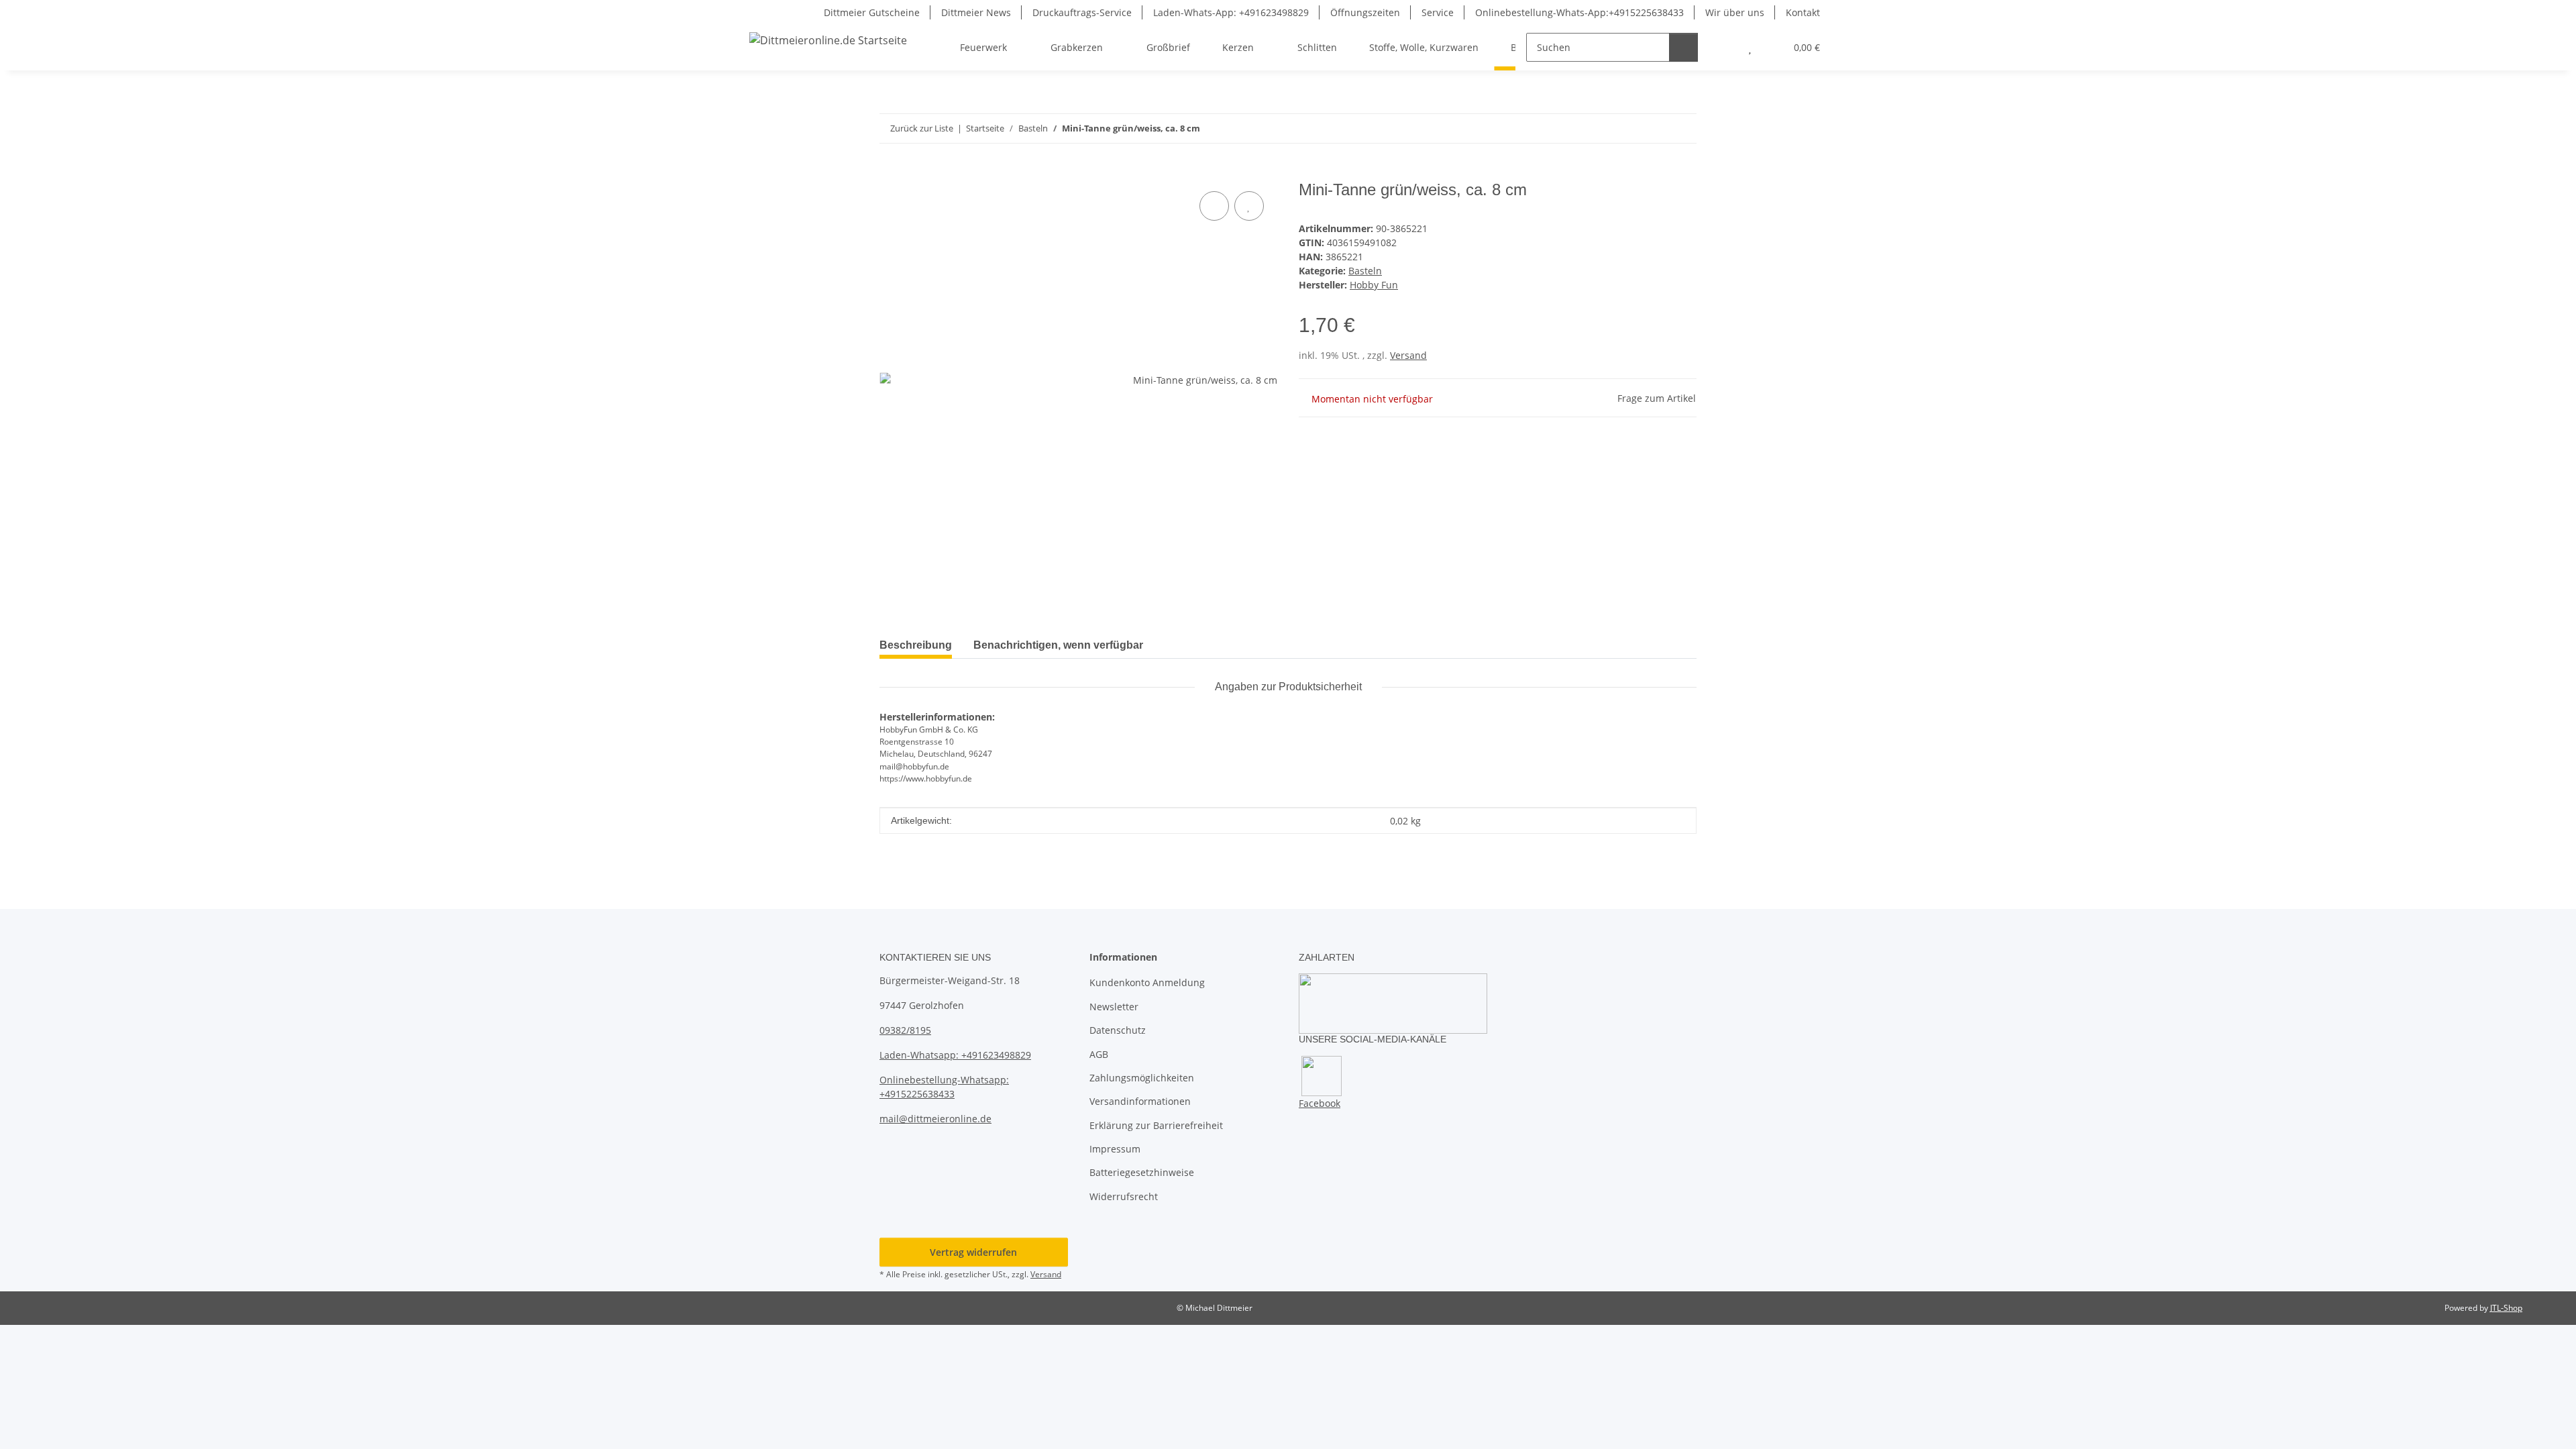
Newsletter (1114, 1007)
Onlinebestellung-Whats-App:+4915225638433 (1579, 12)
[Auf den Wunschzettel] (1249, 206)
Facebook (1320, 1103)
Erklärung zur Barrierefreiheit (1156, 1125)
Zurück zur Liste (922, 128)
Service (1438, 12)
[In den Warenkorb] (890, 173)
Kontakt (1803, 12)
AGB (1099, 1054)
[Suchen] (1683, 47)
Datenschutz (1118, 1030)
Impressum (1115, 1149)
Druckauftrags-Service (1082, 12)
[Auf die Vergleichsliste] (1214, 206)
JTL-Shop (2506, 1308)
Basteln (1365, 271)
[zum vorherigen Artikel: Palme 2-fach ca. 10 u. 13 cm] (1653, 128)
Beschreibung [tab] (916, 645)
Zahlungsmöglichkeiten (1142, 1078)
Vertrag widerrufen (973, 1252)
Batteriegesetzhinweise (1142, 1172)
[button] (1723, 47)
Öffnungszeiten (1365, 12)
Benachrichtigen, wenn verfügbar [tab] (1058, 645)
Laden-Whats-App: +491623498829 (1231, 12)
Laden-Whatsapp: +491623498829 (955, 1055)
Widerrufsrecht (1124, 1196)
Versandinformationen (1140, 1101)
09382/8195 (905, 1030)
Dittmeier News (976, 12)
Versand (1408, 355)
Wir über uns (1735, 12)
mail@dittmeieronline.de (935, 1119)
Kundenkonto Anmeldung (1147, 982)
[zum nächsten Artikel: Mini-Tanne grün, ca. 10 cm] (1682, 128)
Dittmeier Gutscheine (872, 12)
